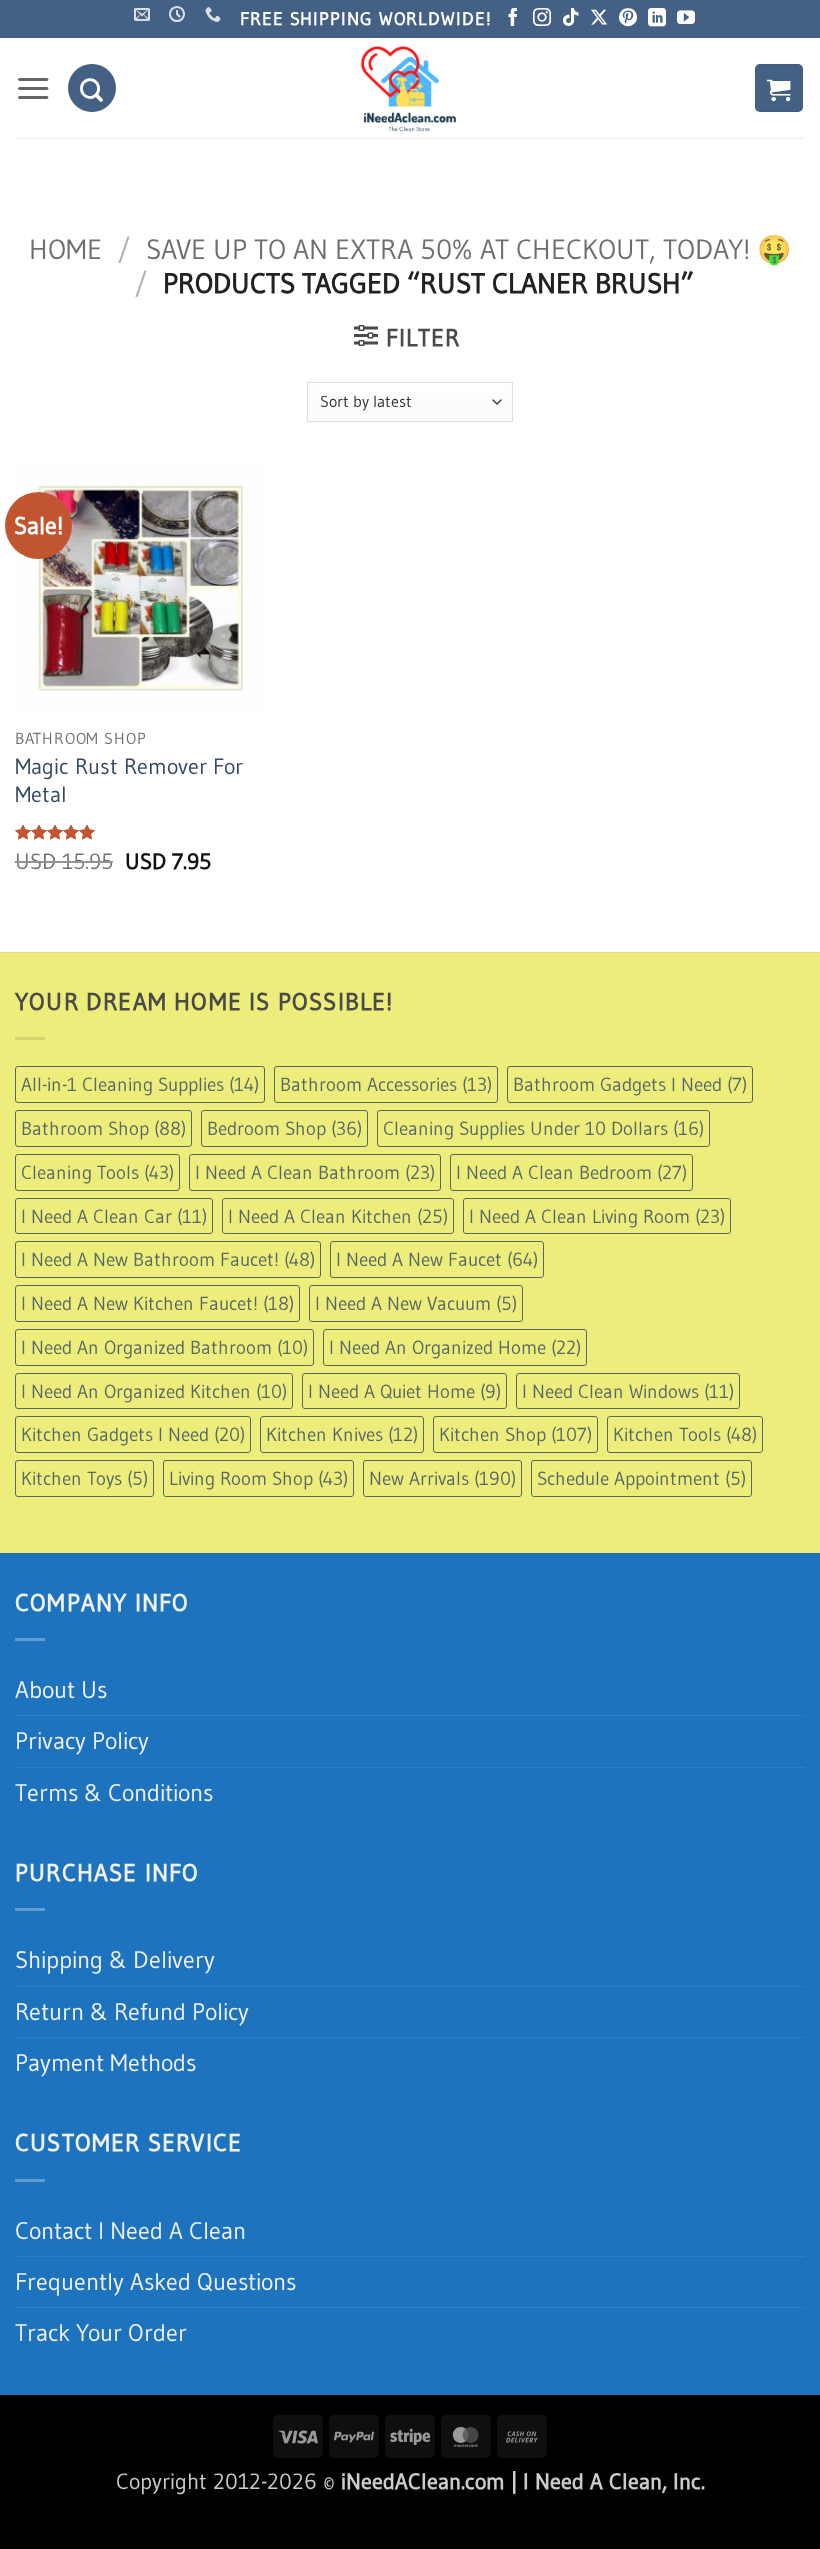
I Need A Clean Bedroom (571, 1172)
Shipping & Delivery (115, 1959)
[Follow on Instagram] (542, 19)
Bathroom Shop (103, 1128)
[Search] (92, 88)
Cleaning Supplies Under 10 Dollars (543, 1128)
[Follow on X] (599, 19)
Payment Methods (105, 2062)
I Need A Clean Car (114, 1216)
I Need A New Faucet (437, 1259)
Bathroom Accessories (386, 1084)
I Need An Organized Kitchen (154, 1391)
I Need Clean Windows (628, 1391)
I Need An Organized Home (455, 1347)
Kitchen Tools (685, 1434)
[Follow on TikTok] (571, 19)
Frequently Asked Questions (155, 2281)
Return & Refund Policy (132, 2011)
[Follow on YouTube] (686, 19)
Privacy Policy (82, 1740)
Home (65, 249)
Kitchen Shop (515, 1434)
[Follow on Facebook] (513, 19)
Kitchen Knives (342, 1434)
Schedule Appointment (641, 1478)
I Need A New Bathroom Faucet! (168, 1259)
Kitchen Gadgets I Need (133, 1434)
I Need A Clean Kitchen (338, 1216)
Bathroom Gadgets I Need (630, 1084)
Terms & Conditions (114, 1792)
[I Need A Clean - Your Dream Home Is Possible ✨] (410, 88)
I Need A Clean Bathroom (315, 1172)
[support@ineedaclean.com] (144, 14)
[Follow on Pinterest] (628, 19)
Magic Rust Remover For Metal (129, 780)
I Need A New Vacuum (416, 1303)
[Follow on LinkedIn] (657, 19)
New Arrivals (442, 1478)
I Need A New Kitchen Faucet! (157, 1303)
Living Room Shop (258, 1478)
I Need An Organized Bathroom (164, 1347)
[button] (33, 89)
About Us (61, 1689)
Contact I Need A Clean (130, 2230)
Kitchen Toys (84, 1478)
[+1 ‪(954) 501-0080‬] (215, 14)
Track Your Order (101, 2332)
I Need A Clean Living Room (597, 1216)
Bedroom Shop (284, 1128)
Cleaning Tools (97, 1172)
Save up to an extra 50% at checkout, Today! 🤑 (468, 249)
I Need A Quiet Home (404, 1391)
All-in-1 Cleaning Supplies (140, 1084)
